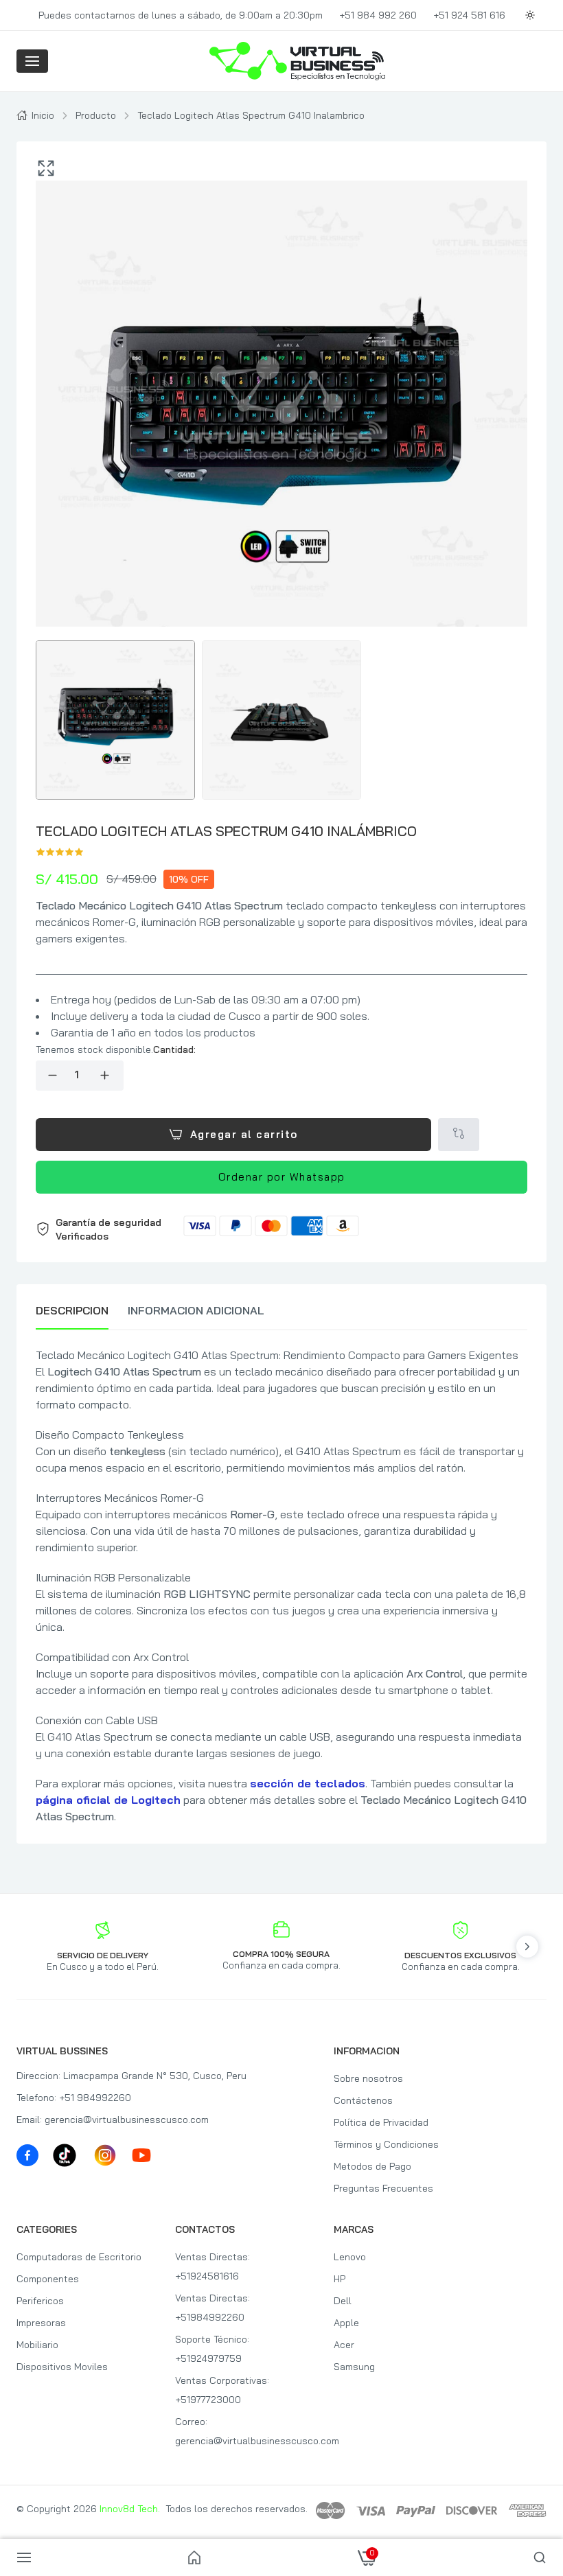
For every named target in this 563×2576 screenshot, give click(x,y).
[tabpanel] (281, 1586)
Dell (343, 2301)
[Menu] (32, 61)
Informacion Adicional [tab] (196, 1310)
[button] (281, 1229)
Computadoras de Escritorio (79, 2257)
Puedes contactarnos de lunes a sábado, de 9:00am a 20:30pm (181, 15)
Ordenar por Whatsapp (282, 1177)
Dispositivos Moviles (62, 2367)
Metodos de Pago (372, 2166)
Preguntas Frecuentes (383, 2188)
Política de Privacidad (381, 2122)
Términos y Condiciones (386, 2144)
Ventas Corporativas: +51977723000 (222, 2390)
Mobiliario (37, 2345)
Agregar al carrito (244, 1134)
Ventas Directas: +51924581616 (212, 2266)
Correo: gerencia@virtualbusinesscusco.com (242, 2431)
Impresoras (41, 2323)
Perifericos (40, 2301)
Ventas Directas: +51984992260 (212, 2308)
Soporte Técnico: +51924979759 (212, 2349)
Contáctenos (363, 2100)
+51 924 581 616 (469, 15)
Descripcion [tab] (72, 1310)
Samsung (354, 2367)
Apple (346, 2323)
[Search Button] (540, 2557)
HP (340, 2279)
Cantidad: (174, 1049)
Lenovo (350, 2257)
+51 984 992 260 (378, 15)
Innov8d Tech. (130, 2509)
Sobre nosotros (368, 2078)
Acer (344, 2345)
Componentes (48, 2279)
